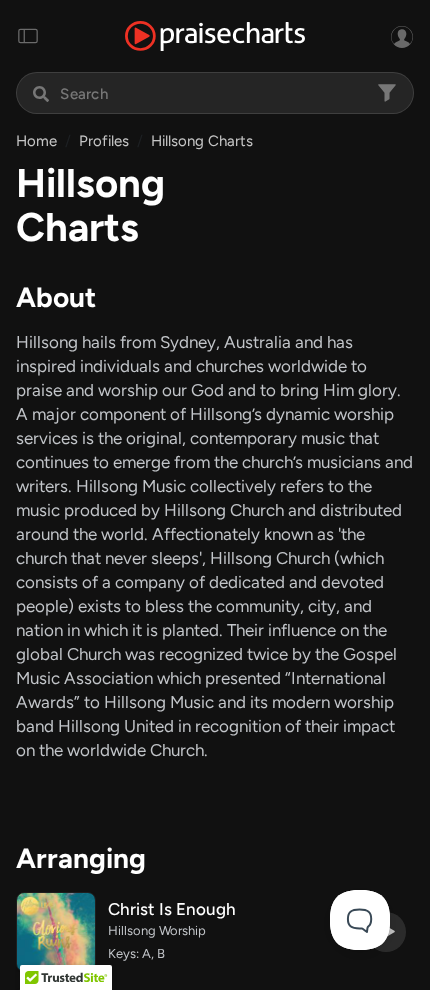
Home (36, 141)
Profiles (104, 141)
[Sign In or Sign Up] (402, 36)
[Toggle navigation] (28, 36)
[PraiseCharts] (215, 36)
